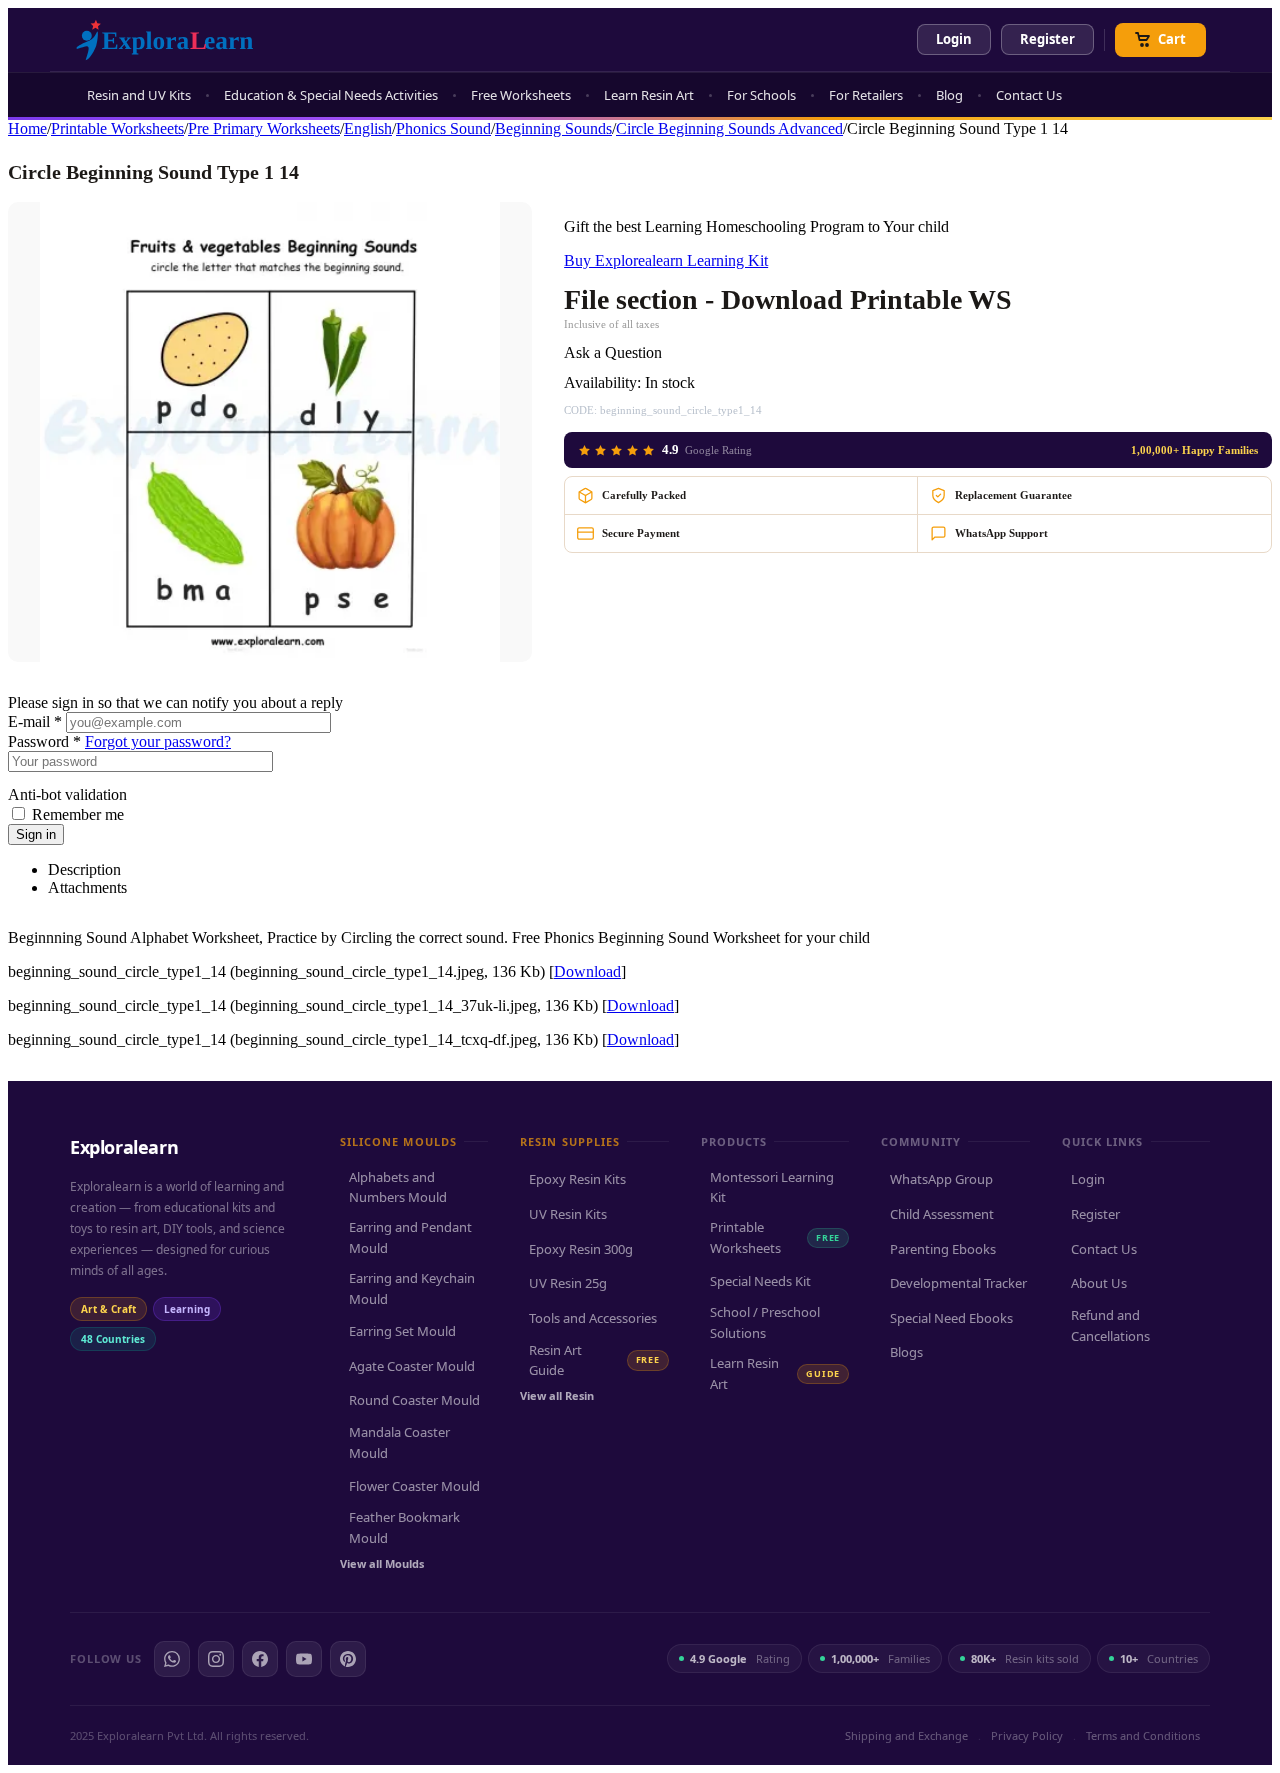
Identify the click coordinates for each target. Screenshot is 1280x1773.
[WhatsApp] (172, 1659)
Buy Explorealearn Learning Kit (666, 260)
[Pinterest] (348, 1659)
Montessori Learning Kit (772, 1187)
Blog (949, 95)
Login (954, 39)
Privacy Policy (1027, 1735)
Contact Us (1029, 95)
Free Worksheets (521, 95)
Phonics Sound (443, 128)
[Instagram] (216, 1659)
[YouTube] (304, 1659)
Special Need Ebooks (951, 1318)
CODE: (580, 410)
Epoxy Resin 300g (581, 1249)
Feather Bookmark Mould (404, 1527)
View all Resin (557, 1395)
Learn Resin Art (649, 95)
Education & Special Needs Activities (331, 95)
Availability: (602, 382)
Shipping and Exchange (906, 1735)
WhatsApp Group (941, 1179)
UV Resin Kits (568, 1214)
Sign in (36, 834)
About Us (1099, 1283)
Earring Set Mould (402, 1331)
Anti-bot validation (67, 794)
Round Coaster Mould (414, 1400)
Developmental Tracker (958, 1283)
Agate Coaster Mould (412, 1366)
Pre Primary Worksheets (264, 128)
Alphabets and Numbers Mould (398, 1187)
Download (587, 971)
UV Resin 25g (568, 1283)
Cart (1172, 39)
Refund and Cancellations (1110, 1325)
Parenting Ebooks (943, 1249)
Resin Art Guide (594, 1360)
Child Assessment (942, 1214)
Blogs (906, 1352)
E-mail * (35, 721)
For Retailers (866, 95)
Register (1047, 39)
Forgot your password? (158, 741)
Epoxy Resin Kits (577, 1179)
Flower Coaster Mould (414, 1486)
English (368, 128)
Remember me (78, 814)
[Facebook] (260, 1659)
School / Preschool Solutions (765, 1322)
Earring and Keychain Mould (412, 1288)
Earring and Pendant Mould (410, 1237)
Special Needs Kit (760, 1281)
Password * (44, 741)
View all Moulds (382, 1563)
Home (27, 128)
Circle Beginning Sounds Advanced (729, 128)
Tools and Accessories (593, 1318)
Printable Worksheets (117, 128)
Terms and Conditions (1143, 1735)
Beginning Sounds (553, 128)
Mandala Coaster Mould (399, 1442)
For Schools (761, 95)
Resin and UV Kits (139, 95)
